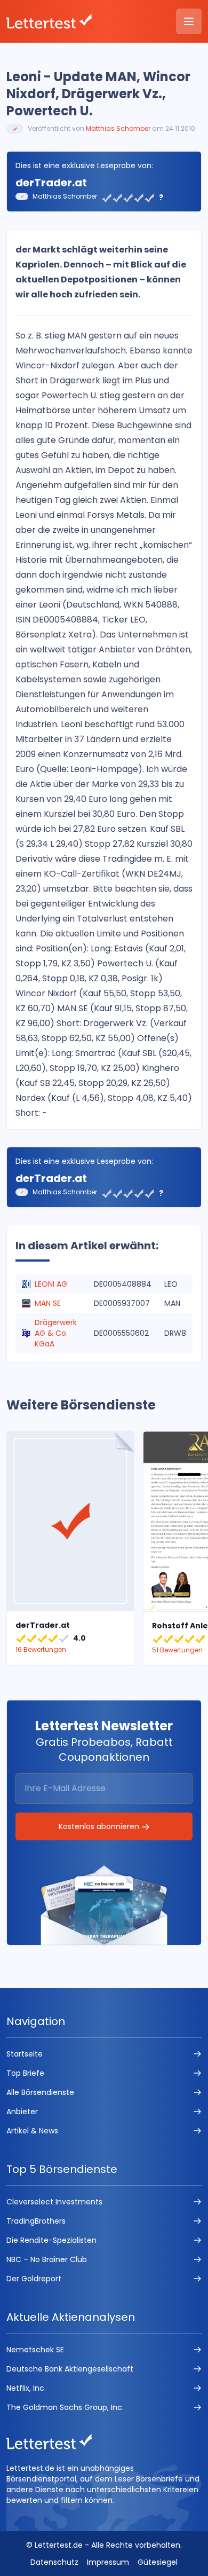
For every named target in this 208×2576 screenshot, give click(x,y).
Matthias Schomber (118, 128)
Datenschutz (54, 2562)
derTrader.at (51, 183)
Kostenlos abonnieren (100, 1826)
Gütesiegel (158, 2562)
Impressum (108, 2562)
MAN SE (48, 1303)
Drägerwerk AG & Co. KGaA (56, 1333)
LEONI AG (51, 1284)
